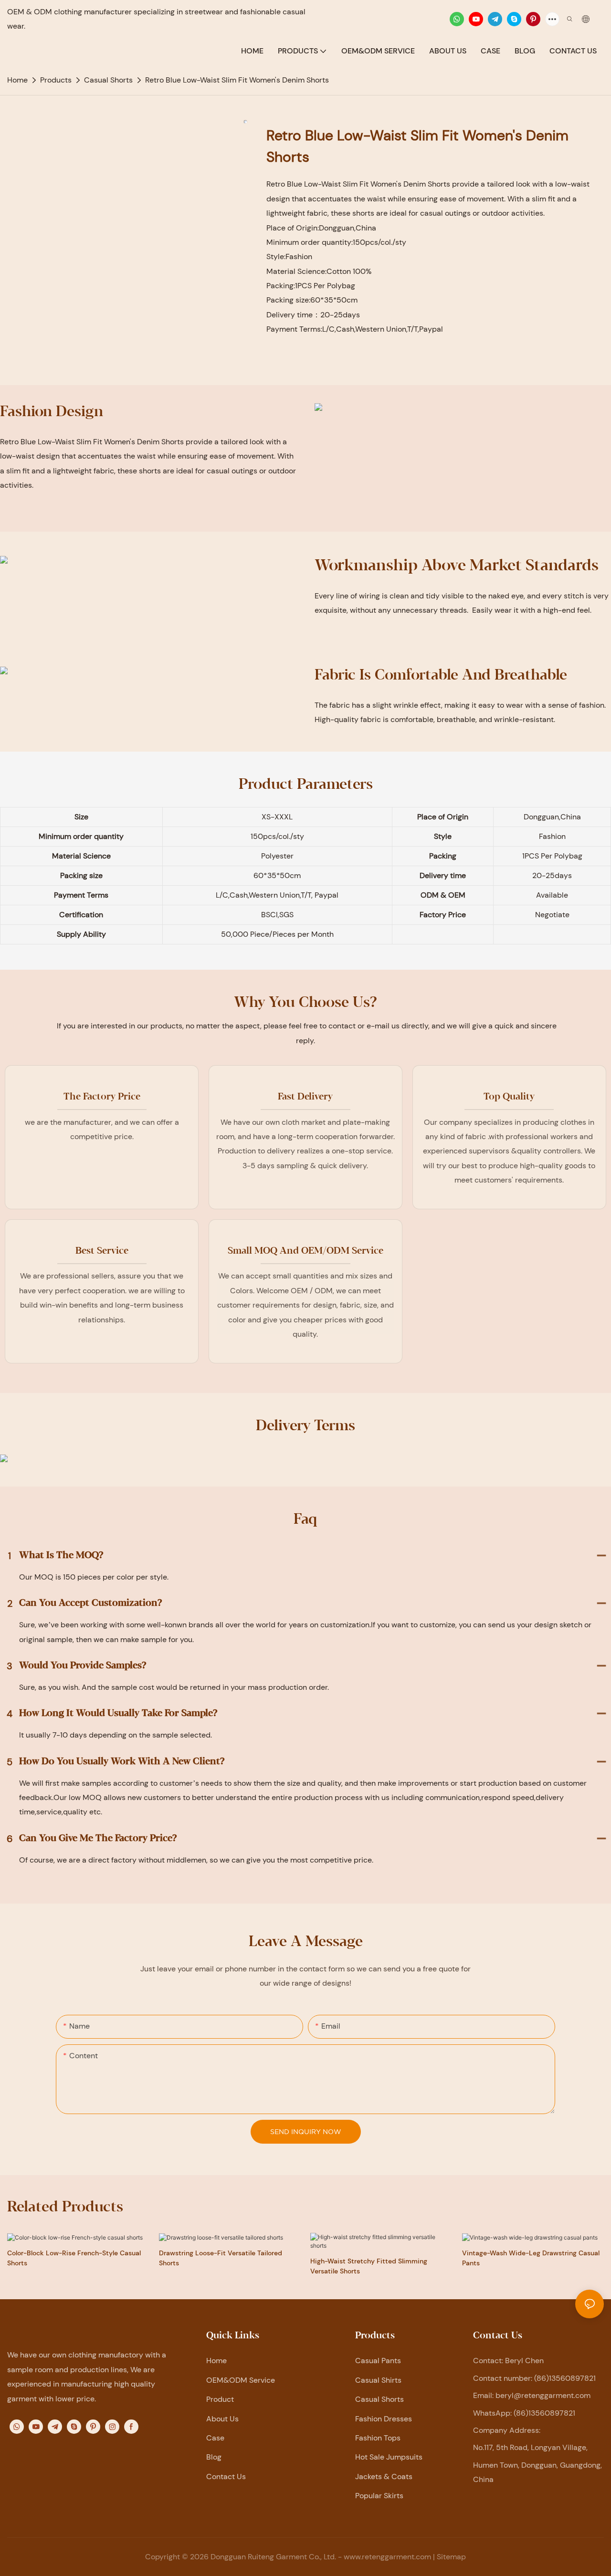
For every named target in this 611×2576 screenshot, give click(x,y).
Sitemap (451, 2557)
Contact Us (226, 2477)
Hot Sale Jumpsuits (389, 2457)
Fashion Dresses (384, 2419)
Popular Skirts (379, 2496)
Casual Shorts (108, 80)
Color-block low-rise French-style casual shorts (74, 2258)
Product (220, 2399)
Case (215, 2438)
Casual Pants (378, 2361)
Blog (214, 2457)
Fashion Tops (378, 2438)
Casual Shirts (378, 2380)
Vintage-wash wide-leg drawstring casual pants (531, 2258)
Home (216, 2361)
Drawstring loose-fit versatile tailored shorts (221, 2258)
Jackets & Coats (384, 2477)
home (17, 80)
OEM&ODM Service (241, 2380)
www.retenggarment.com (387, 2557)
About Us (222, 2419)
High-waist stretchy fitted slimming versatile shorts (369, 2266)
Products (56, 80)
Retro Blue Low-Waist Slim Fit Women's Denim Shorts (237, 80)
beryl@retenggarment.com (543, 2395)
